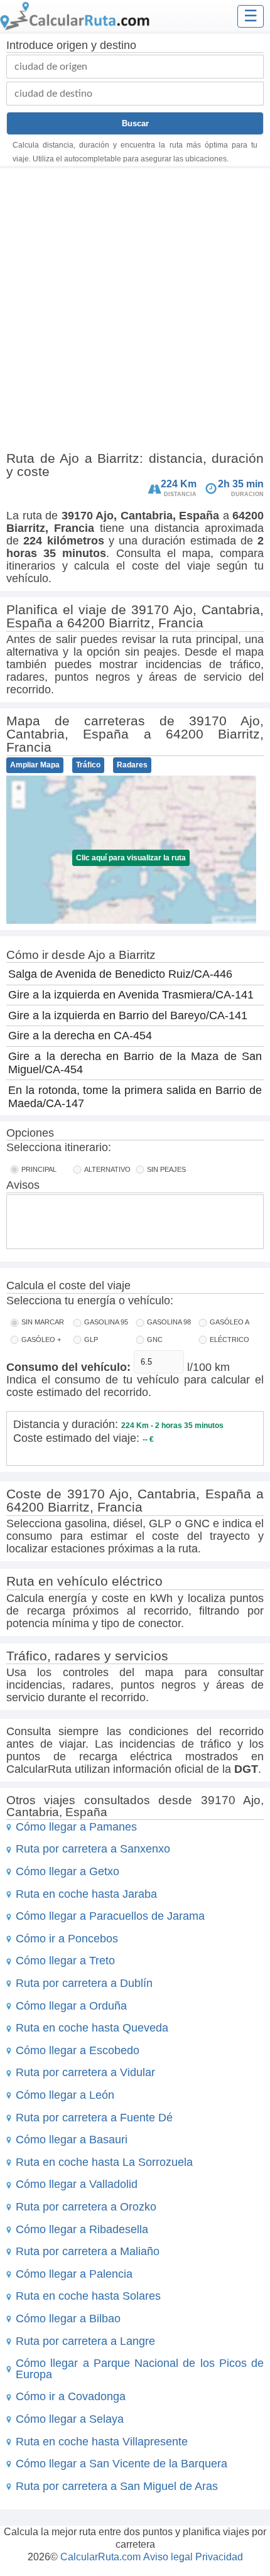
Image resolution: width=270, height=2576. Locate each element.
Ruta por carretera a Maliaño (88, 2251)
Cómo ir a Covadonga (71, 2396)
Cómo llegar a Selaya (70, 2419)
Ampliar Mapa (35, 765)
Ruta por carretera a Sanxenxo (93, 1849)
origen (72, 45)
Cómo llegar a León (65, 2095)
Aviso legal (168, 2557)
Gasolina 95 (106, 1322)
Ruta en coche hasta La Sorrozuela (104, 2162)
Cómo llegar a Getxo (67, 1871)
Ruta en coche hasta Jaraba (86, 1894)
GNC (155, 1339)
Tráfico (88, 765)
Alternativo (107, 1169)
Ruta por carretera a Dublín (84, 1983)
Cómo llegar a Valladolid (77, 2184)
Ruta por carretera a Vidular (85, 2072)
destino (118, 45)
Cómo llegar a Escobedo (78, 2050)
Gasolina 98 (169, 1322)
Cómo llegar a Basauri (72, 2140)
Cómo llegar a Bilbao (68, 2319)
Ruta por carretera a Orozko (86, 2207)
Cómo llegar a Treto (65, 1961)
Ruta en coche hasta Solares (88, 2296)
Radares (132, 765)
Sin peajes (166, 1169)
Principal (39, 1169)
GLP (91, 1339)
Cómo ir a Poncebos (67, 1939)
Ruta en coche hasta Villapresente (102, 2442)
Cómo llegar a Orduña (71, 2006)
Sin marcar (43, 1322)
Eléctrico (229, 1339)
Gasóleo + (41, 1339)
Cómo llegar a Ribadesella (82, 2229)
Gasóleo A (229, 1322)
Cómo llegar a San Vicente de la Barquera (121, 2464)
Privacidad (219, 2557)
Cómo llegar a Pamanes (76, 1827)
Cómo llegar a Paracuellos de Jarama (110, 1916)
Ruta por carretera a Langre (85, 2341)
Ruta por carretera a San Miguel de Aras (117, 2486)
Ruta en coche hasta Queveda (92, 2028)
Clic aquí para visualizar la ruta (131, 858)
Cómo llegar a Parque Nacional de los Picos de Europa (140, 2369)
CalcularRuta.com (100, 2557)
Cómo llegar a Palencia (74, 2274)
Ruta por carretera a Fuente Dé (94, 2118)
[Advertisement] (135, 312)
